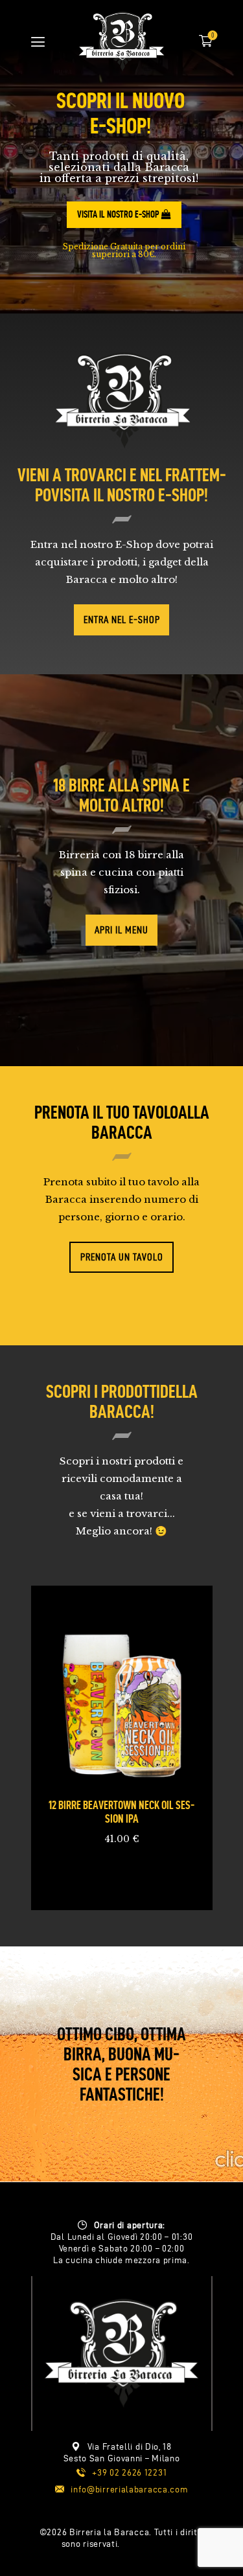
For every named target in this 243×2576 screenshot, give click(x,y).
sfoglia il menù (104, 2523)
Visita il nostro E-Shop (119, 214)
